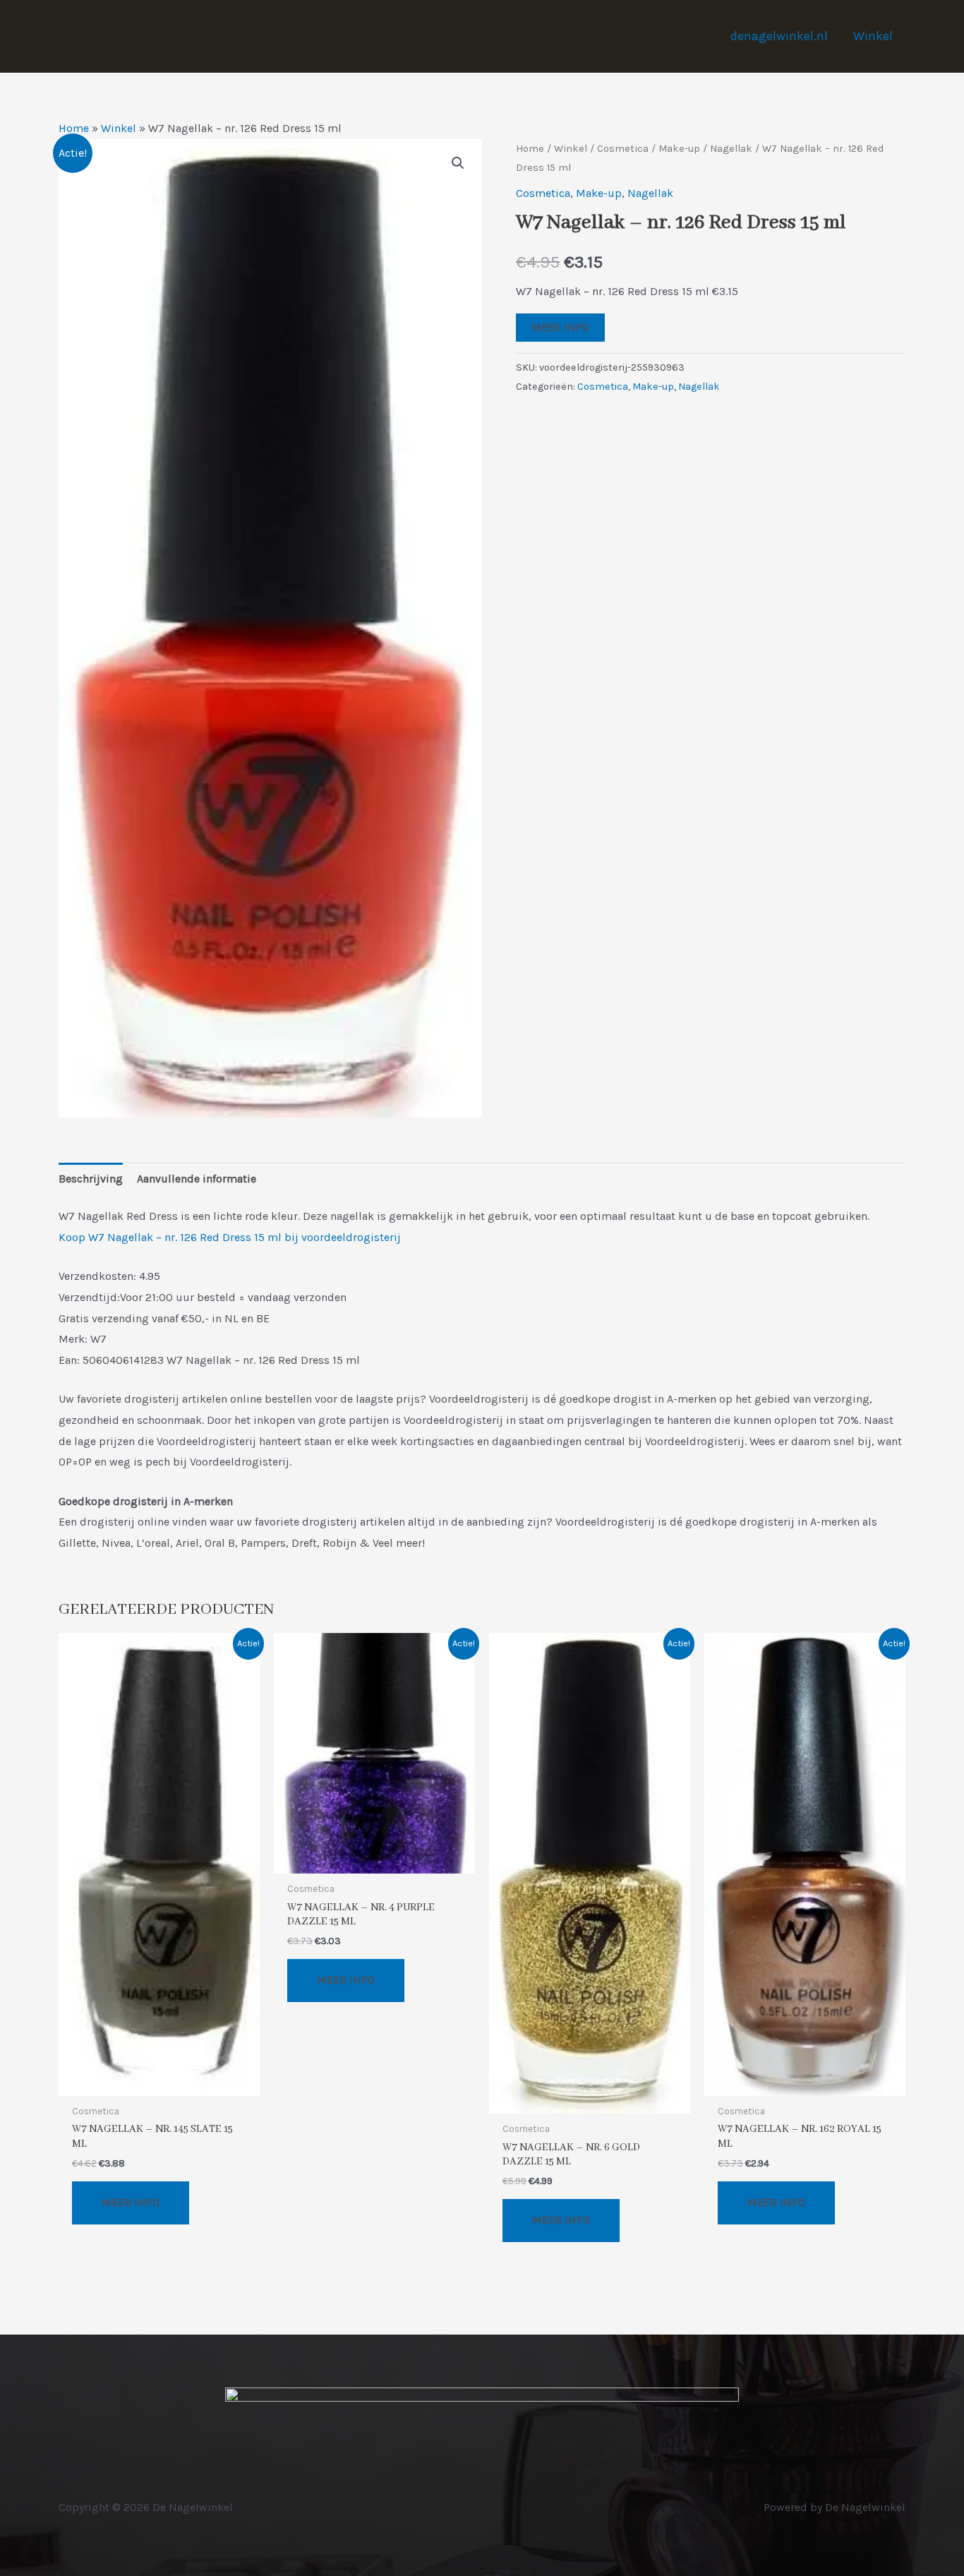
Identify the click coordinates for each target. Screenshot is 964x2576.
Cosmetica (623, 149)
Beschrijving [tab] (91, 1179)
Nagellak (731, 149)
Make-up (679, 149)
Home (74, 128)
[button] (458, 163)
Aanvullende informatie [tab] (197, 1179)
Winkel (873, 36)
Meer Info (560, 327)
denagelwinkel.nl (779, 36)
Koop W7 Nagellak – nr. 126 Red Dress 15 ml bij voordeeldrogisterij (230, 1237)
